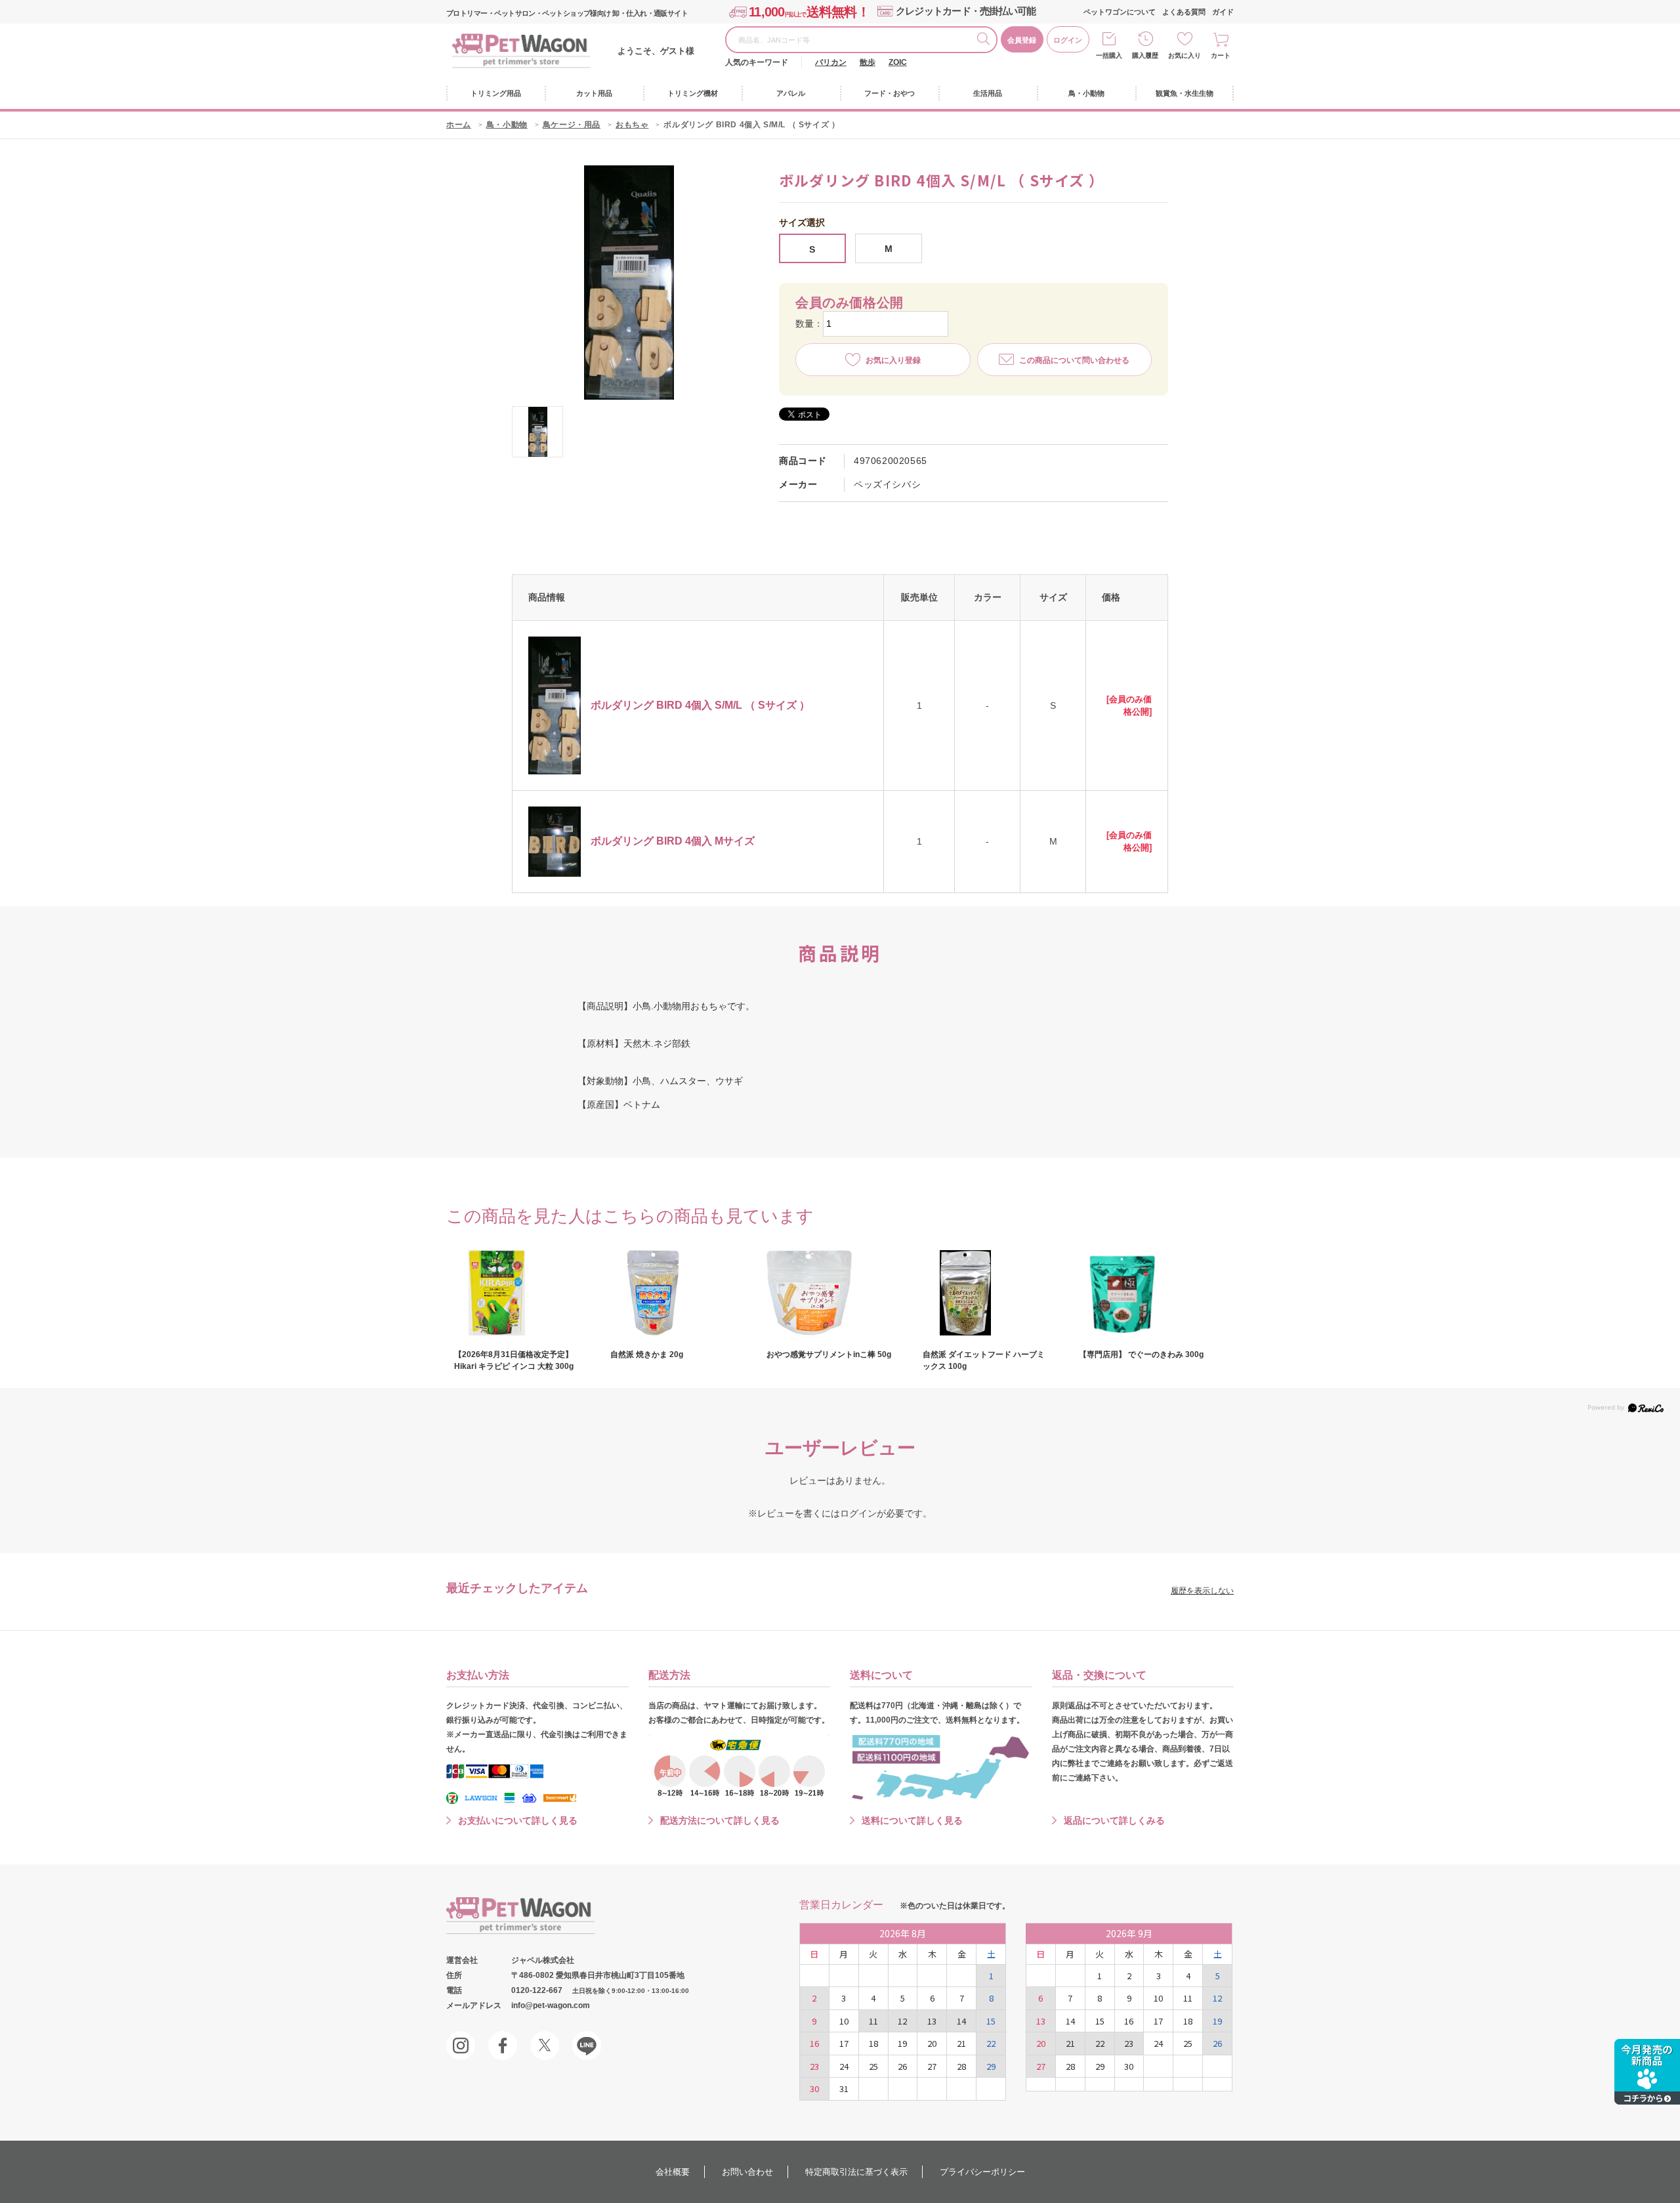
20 (932, 2043)
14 (961, 2021)
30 (814, 2088)
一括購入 (1109, 55)
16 (814, 2043)
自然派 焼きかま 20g (647, 1354)
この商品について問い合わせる (1074, 360)
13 (932, 2021)
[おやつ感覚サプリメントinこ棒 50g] (829, 1293)
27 (932, 2066)
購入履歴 (1145, 55)
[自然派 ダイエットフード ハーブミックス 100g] (986, 1293)
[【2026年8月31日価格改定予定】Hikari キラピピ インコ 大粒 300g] (517, 1293)
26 (902, 2066)
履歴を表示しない (1202, 1591)
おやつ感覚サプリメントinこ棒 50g (829, 1354)
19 (902, 2043)
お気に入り (1185, 55)
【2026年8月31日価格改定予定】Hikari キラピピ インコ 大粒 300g (514, 1360)
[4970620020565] (537, 432)
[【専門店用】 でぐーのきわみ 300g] (1142, 1293)
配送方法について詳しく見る (720, 1820)
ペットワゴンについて (1120, 12)
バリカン (831, 62)
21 (961, 2043)
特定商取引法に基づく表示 (856, 2172)
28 (961, 2066)
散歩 (868, 62)
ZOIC (898, 62)
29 (991, 2066)
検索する (986, 41)
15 (991, 2021)
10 (844, 2021)
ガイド (1223, 12)
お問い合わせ (747, 2172)
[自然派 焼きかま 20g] (673, 1293)
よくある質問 (1184, 12)
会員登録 (1022, 40)
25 (873, 2066)
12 (902, 2021)
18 (873, 2043)
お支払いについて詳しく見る (518, 1820)
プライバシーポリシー (982, 2172)
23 (814, 2066)
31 (844, 2088)
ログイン (1068, 40)
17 (844, 2043)
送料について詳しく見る (912, 1820)
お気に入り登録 (893, 360)
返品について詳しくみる (1114, 1820)
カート (1221, 55)
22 (991, 2043)
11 (873, 2021)
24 (844, 2066)
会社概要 (673, 2172)
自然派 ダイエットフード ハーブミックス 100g (984, 1360)
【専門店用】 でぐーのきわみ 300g (1141, 1354)
